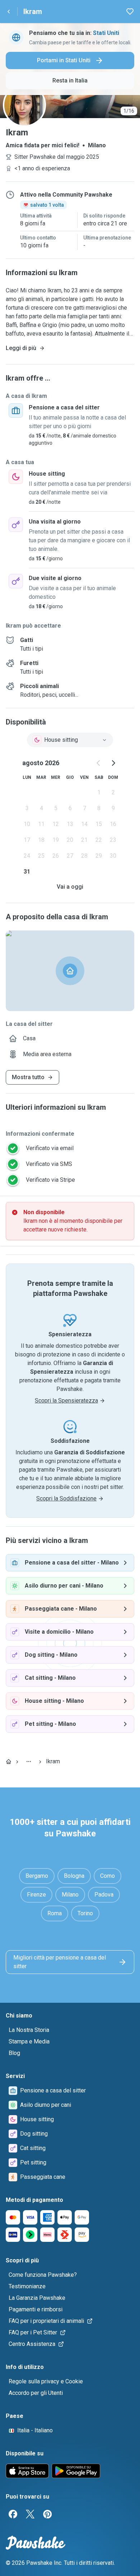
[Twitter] (30, 2514)
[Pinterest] (47, 2514)
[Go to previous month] (99, 763)
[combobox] (70, 740)
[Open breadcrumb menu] (29, 1762)
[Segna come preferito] (130, 12)
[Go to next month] (113, 763)
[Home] (9, 1762)
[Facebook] (13, 2514)
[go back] (9, 12)
